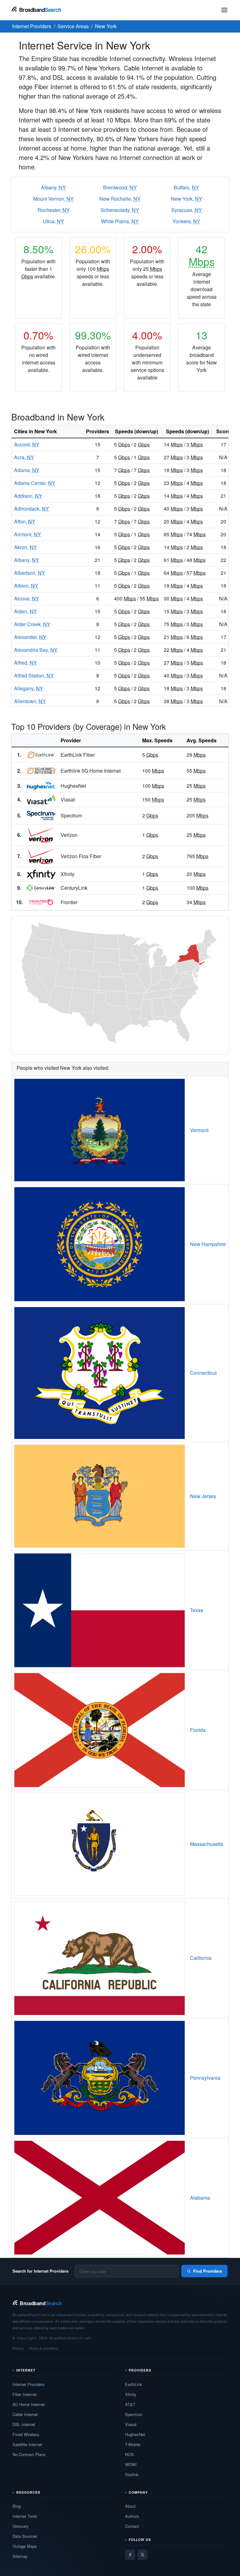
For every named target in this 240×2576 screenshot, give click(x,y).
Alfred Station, (34, 675)
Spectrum (134, 2414)
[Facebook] (130, 2555)
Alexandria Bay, (36, 650)
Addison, (28, 496)
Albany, (53, 187)
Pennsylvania (205, 2078)
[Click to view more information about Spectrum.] (41, 816)
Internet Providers (29, 2384)
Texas (197, 1610)
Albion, (26, 586)
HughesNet (135, 2434)
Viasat (131, 2424)
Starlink (132, 2474)
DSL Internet (24, 2424)
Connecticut (203, 1373)
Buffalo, (186, 187)
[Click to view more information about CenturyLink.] (41, 888)
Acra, (24, 457)
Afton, (25, 521)
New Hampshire (208, 1244)
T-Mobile (133, 2444)
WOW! (131, 2464)
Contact (132, 2526)
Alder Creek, (32, 624)
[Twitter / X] (142, 2555)
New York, (187, 199)
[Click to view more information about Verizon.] (41, 835)
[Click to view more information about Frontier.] (41, 902)
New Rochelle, (120, 199)
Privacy (18, 2348)
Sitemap (20, 2556)
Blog (17, 2506)
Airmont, (27, 534)
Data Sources (25, 2536)
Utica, (53, 221)
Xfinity (131, 2394)
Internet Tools (25, 2516)
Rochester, (54, 210)
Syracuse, (187, 210)
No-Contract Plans (29, 2454)
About (130, 2506)
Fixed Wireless (26, 2434)
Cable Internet (25, 2414)
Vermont (199, 1130)
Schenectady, (120, 210)
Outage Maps (25, 2546)
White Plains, (120, 221)
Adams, (27, 470)
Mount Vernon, (53, 199)
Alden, (25, 611)
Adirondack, (32, 509)
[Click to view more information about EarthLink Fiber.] (41, 755)
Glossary (21, 2526)
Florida (198, 1730)
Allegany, (29, 688)
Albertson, (30, 573)
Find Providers (207, 2271)
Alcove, (27, 598)
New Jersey (203, 1496)
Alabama (200, 2198)
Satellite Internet (27, 2444)
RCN (129, 2454)
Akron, (25, 547)
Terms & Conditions (44, 2348)
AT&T (130, 2404)
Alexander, (30, 637)
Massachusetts (207, 1844)
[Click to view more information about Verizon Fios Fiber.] (41, 856)
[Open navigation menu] (224, 10)
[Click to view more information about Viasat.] (41, 800)
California (201, 1958)
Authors (132, 2516)
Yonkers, (186, 221)
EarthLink (134, 2384)
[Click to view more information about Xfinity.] (41, 874)
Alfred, (25, 663)
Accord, (27, 444)
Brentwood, (120, 187)
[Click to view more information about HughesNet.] (41, 786)
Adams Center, (35, 483)
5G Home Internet (29, 2404)
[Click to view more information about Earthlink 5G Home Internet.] (41, 771)
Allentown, (30, 701)
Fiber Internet (25, 2394)
